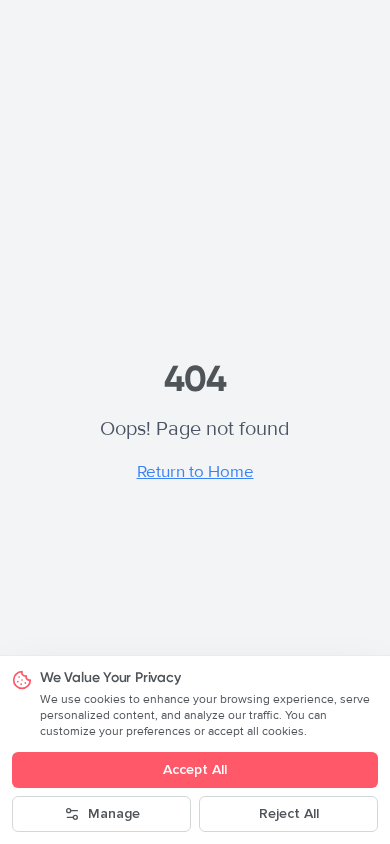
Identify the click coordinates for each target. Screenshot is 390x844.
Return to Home (195, 471)
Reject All (289, 813)
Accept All (195, 769)
